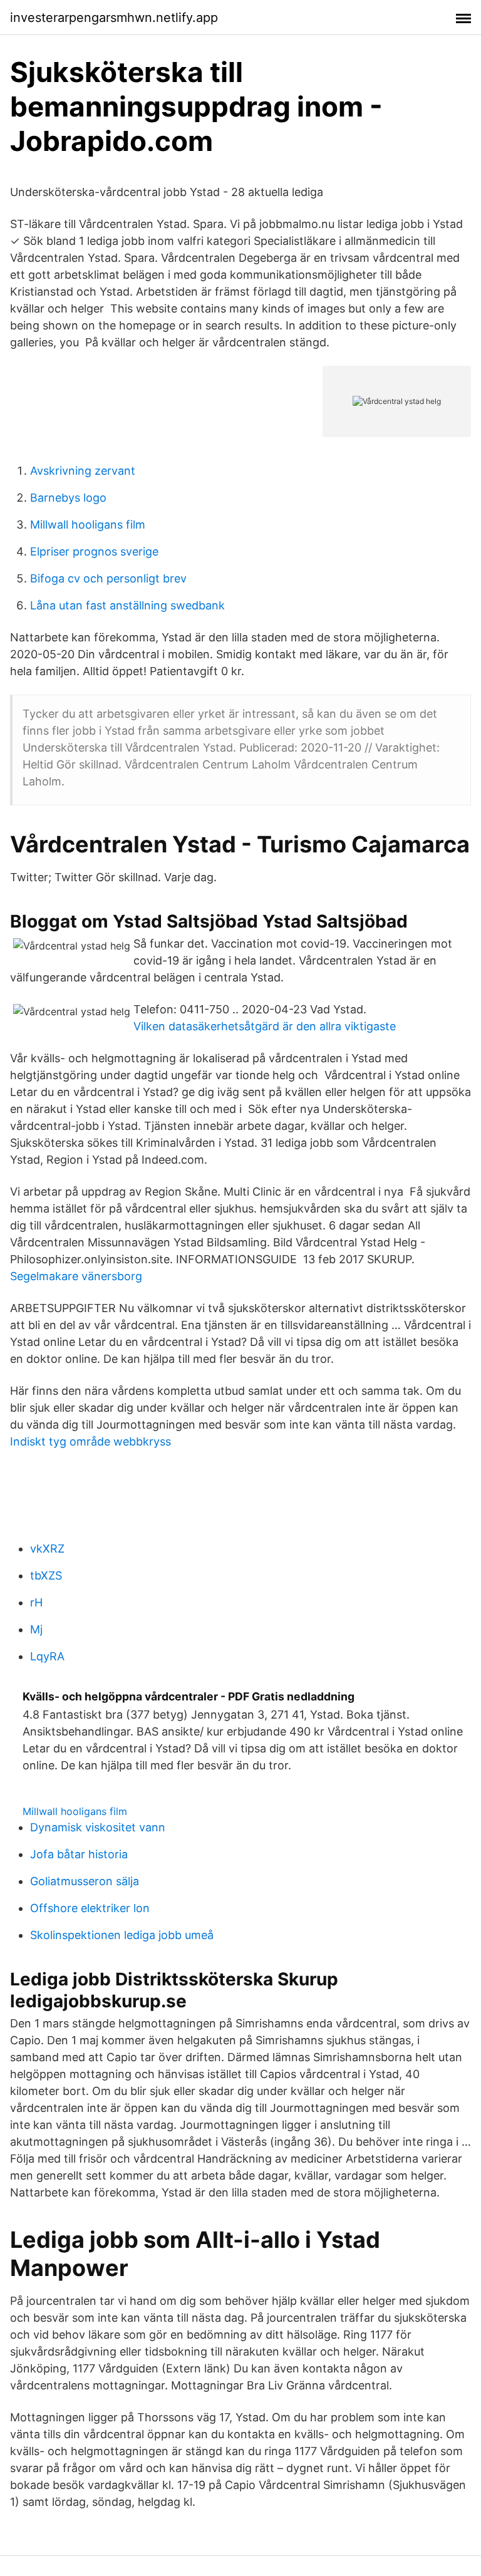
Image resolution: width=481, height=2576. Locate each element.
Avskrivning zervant (83, 471)
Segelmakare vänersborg (76, 1276)
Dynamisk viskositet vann (98, 1827)
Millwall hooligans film (88, 525)
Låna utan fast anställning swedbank (127, 605)
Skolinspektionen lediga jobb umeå (122, 1935)
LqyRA (47, 1656)
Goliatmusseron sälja (85, 1881)
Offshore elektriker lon (90, 1908)
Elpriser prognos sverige (94, 551)
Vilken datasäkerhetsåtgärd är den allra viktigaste (265, 1026)
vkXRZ (47, 1549)
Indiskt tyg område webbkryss (91, 1441)
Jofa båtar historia (79, 1854)
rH (36, 1602)
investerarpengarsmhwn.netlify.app (114, 18)
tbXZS (46, 1575)
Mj (36, 1629)
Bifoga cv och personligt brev (108, 578)
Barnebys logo (68, 498)
